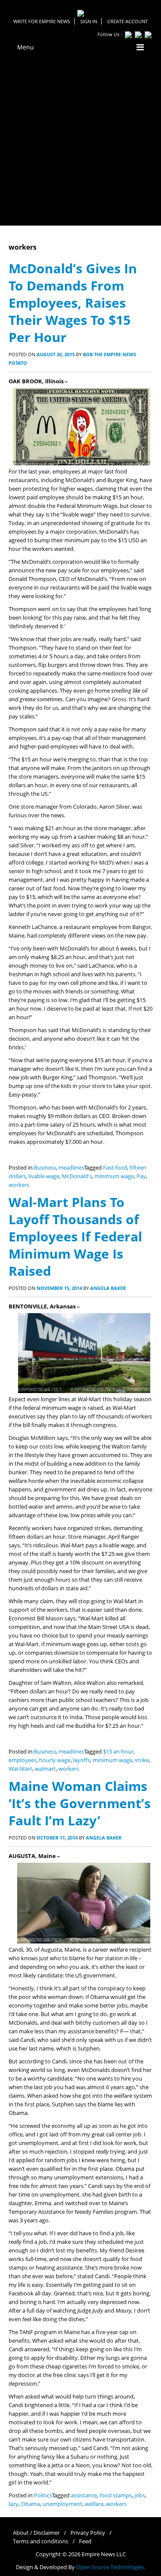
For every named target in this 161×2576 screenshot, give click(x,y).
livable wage (44, 1176)
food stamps (116, 2495)
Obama (30, 2504)
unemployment (62, 2504)
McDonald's (77, 1176)
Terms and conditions (41, 2541)
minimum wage (114, 1176)
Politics (43, 2495)
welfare (94, 2504)
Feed (85, 2541)
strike (142, 1760)
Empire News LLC (104, 2554)
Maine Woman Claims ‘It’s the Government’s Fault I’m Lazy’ (80, 1803)
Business (45, 1168)
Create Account (128, 21)
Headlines (71, 1168)
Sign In (89, 21)
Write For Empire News (42, 21)
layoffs (82, 1760)
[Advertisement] (80, 141)
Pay (141, 1176)
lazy (14, 2504)
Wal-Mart (20, 1769)
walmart (45, 1769)
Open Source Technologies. (111, 2567)
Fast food (115, 1168)
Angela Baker (108, 1288)
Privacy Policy (88, 2533)
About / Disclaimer (36, 2533)
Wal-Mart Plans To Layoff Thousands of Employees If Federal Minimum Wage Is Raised (75, 1236)
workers (19, 1185)
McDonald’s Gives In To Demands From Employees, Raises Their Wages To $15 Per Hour (73, 303)
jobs (140, 2495)
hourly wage (55, 1760)
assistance (84, 2495)
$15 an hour (118, 1752)
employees (23, 1760)
